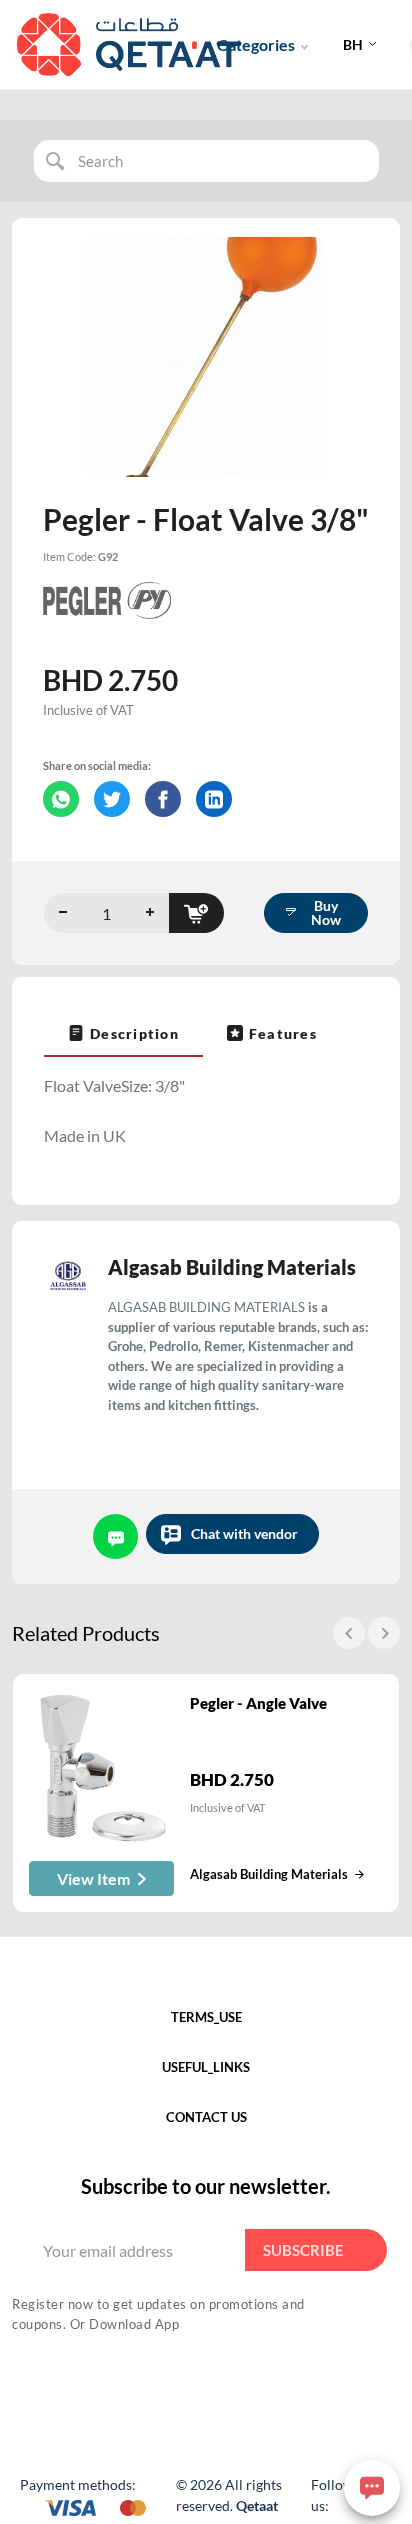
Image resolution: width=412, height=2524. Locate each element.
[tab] (123, 1033)
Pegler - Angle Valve (258, 1703)
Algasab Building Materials (232, 1267)
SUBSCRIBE (303, 2250)
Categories (256, 44)
